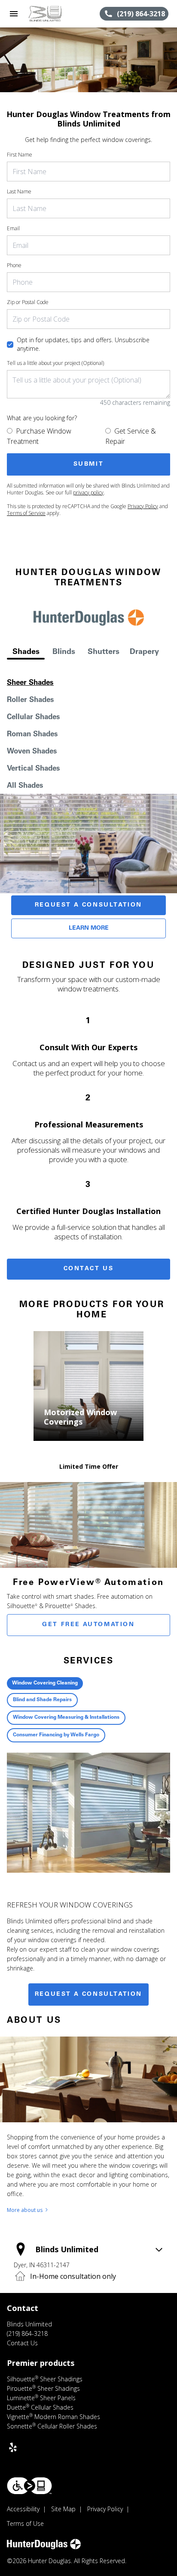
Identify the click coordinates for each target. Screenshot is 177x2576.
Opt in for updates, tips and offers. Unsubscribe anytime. (83, 344)
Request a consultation (88, 1995)
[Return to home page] (53, 14)
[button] (14, 14)
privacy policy (88, 493)
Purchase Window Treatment (39, 436)
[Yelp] (13, 2447)
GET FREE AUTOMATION (88, 1625)
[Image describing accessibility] (29, 2486)
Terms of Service (26, 513)
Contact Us (89, 1269)
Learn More (89, 928)
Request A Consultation (88, 905)
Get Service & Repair (131, 436)
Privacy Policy (143, 506)
